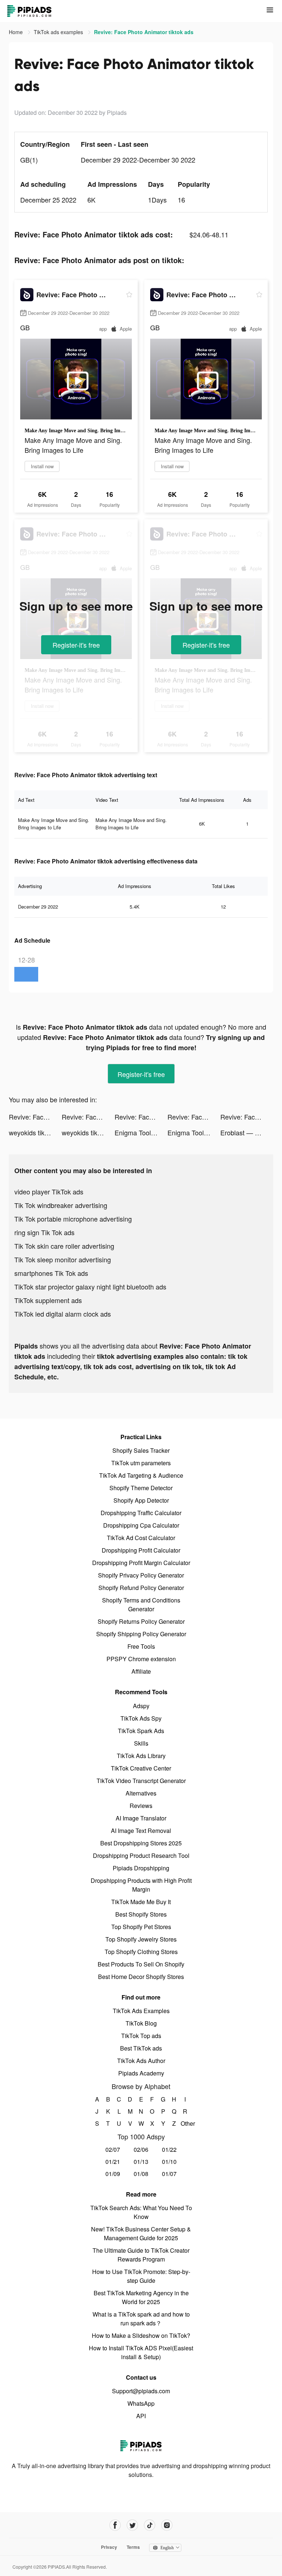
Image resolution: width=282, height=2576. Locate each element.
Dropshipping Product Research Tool (141, 1855)
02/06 (141, 2149)
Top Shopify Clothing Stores (141, 1952)
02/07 (113, 2149)
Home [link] (17, 32)
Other (185, 2123)
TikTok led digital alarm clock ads (63, 1314)
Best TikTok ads (141, 2048)
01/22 (169, 2149)
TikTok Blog (141, 2023)
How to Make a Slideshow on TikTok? (141, 2335)
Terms (133, 2547)
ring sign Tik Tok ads (44, 1232)
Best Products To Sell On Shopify (141, 1964)
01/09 (113, 2174)
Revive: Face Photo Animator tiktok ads (35, 1117)
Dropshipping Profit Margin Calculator (141, 1563)
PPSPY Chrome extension (141, 1659)
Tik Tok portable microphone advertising (73, 1219)
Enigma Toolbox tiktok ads (141, 1132)
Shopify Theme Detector (141, 1488)
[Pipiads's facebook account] (115, 2525)
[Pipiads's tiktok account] (150, 2525)
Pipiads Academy (141, 2073)
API (141, 2416)
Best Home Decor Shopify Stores (141, 1977)
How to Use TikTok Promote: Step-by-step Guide (141, 2276)
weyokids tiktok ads (35, 1132)
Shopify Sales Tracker (141, 1450)
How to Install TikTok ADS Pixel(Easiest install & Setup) (141, 2352)
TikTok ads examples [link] (59, 32)
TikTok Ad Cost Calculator (141, 1538)
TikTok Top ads (141, 2036)
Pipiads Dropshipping (141, 1868)
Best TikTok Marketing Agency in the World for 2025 (141, 2297)
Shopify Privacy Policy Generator (141, 1575)
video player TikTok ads (49, 1191)
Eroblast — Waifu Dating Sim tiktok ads (247, 1132)
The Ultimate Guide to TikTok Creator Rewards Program (141, 2255)
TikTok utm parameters (141, 1463)
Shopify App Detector (141, 1500)
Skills (141, 1743)
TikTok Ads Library (141, 1756)
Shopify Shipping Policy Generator (141, 1634)
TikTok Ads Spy (141, 1718)
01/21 (113, 2162)
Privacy (109, 2547)
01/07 (169, 2174)
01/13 (141, 2162)
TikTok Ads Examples (141, 2011)
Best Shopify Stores (141, 1914)
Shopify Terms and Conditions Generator (141, 1604)
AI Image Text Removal (141, 1831)
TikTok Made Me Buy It (141, 1902)
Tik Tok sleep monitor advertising (63, 1259)
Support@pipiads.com (141, 2391)
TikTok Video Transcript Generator (141, 1781)
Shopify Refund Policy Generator (141, 1588)
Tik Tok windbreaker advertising (61, 1205)
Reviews (141, 1806)
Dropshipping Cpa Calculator (141, 1525)
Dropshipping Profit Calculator (141, 1550)
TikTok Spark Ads (141, 1731)
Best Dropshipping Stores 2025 (141, 1843)
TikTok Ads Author (141, 2061)
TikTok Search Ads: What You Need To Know (141, 2212)
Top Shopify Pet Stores (141, 1927)
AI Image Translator (141, 1818)
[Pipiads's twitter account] (132, 2525)
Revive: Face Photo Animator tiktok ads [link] (144, 32)
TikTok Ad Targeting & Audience (141, 1475)
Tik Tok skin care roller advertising (64, 1246)
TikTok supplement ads (48, 1300)
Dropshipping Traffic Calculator (141, 1513)
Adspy (141, 1706)
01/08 (141, 2174)
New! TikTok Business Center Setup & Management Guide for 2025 (141, 2233)
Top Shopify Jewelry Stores (141, 1939)
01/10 (169, 2162)
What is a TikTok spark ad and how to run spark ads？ (141, 2319)
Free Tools (141, 1646)
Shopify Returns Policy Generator (141, 1621)
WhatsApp (141, 2403)
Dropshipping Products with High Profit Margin (141, 1885)
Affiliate (141, 1671)
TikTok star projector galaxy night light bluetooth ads (90, 1287)
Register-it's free (76, 645)
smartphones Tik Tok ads (51, 1273)
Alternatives (141, 1793)
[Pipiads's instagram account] (167, 2525)
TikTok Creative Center (141, 1768)
